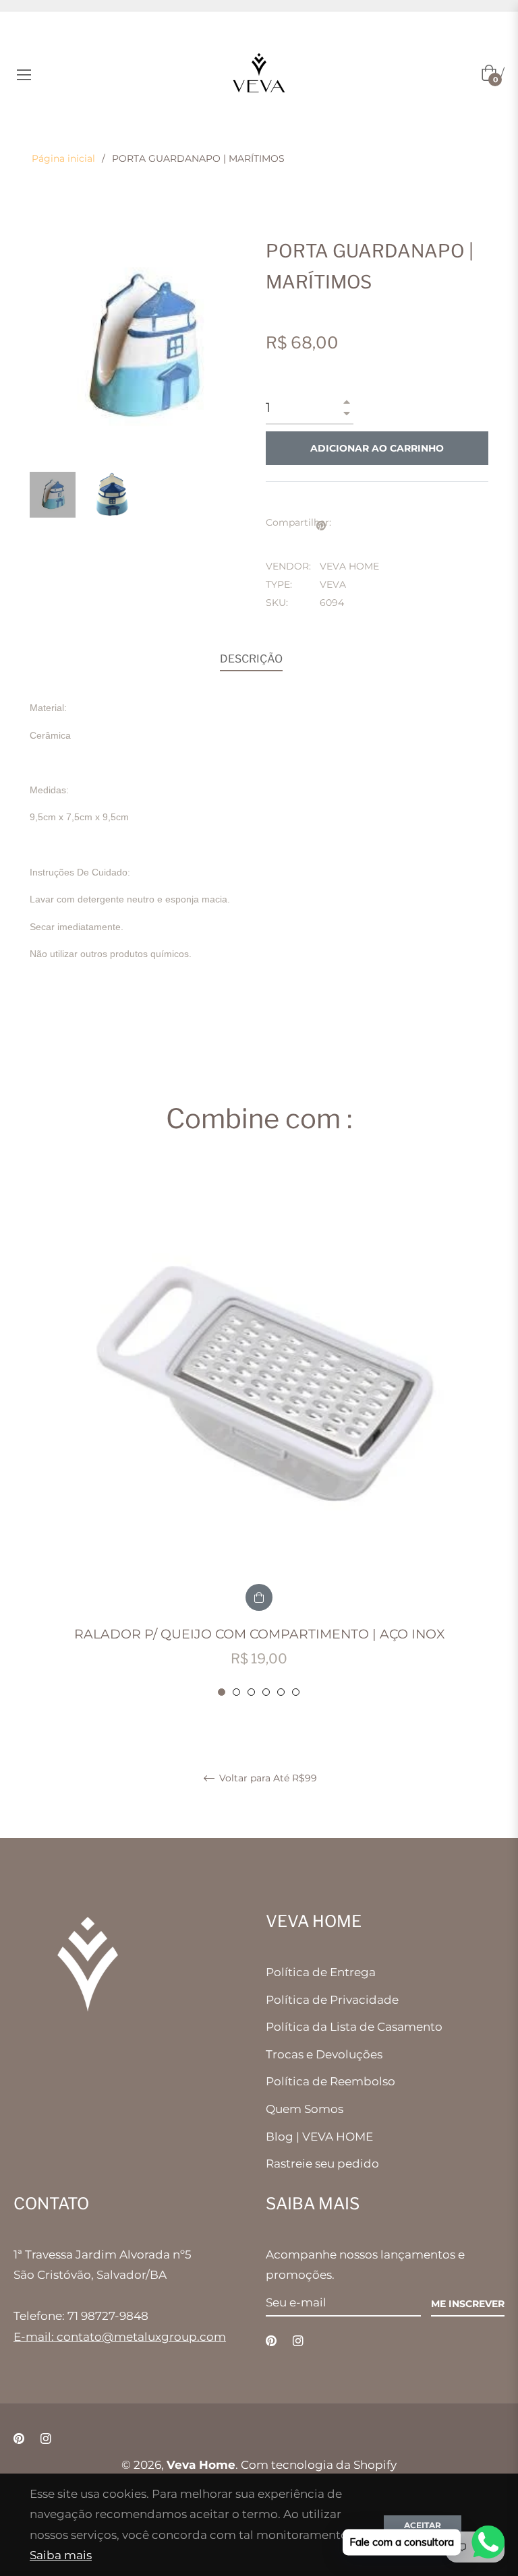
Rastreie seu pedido (322, 2164)
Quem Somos (305, 2109)
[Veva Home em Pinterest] (271, 2340)
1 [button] (222, 1692)
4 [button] (266, 1692)
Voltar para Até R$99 (267, 1778)
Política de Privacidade (332, 2000)
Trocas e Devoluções (324, 2054)
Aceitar (423, 2525)
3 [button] (251, 1692)
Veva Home (201, 2465)
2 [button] (236, 1692)
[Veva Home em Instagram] (298, 2340)
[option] (259, 1433)
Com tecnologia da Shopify (319, 2465)
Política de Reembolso (330, 2081)
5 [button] (281, 1692)
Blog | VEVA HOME (319, 2137)
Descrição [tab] (251, 659)
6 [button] (296, 1692)
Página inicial (63, 158)
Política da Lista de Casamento (354, 2027)
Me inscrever (468, 2304)
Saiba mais (61, 2555)
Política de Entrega (321, 1972)
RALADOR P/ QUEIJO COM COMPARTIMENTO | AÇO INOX (259, 1634)
